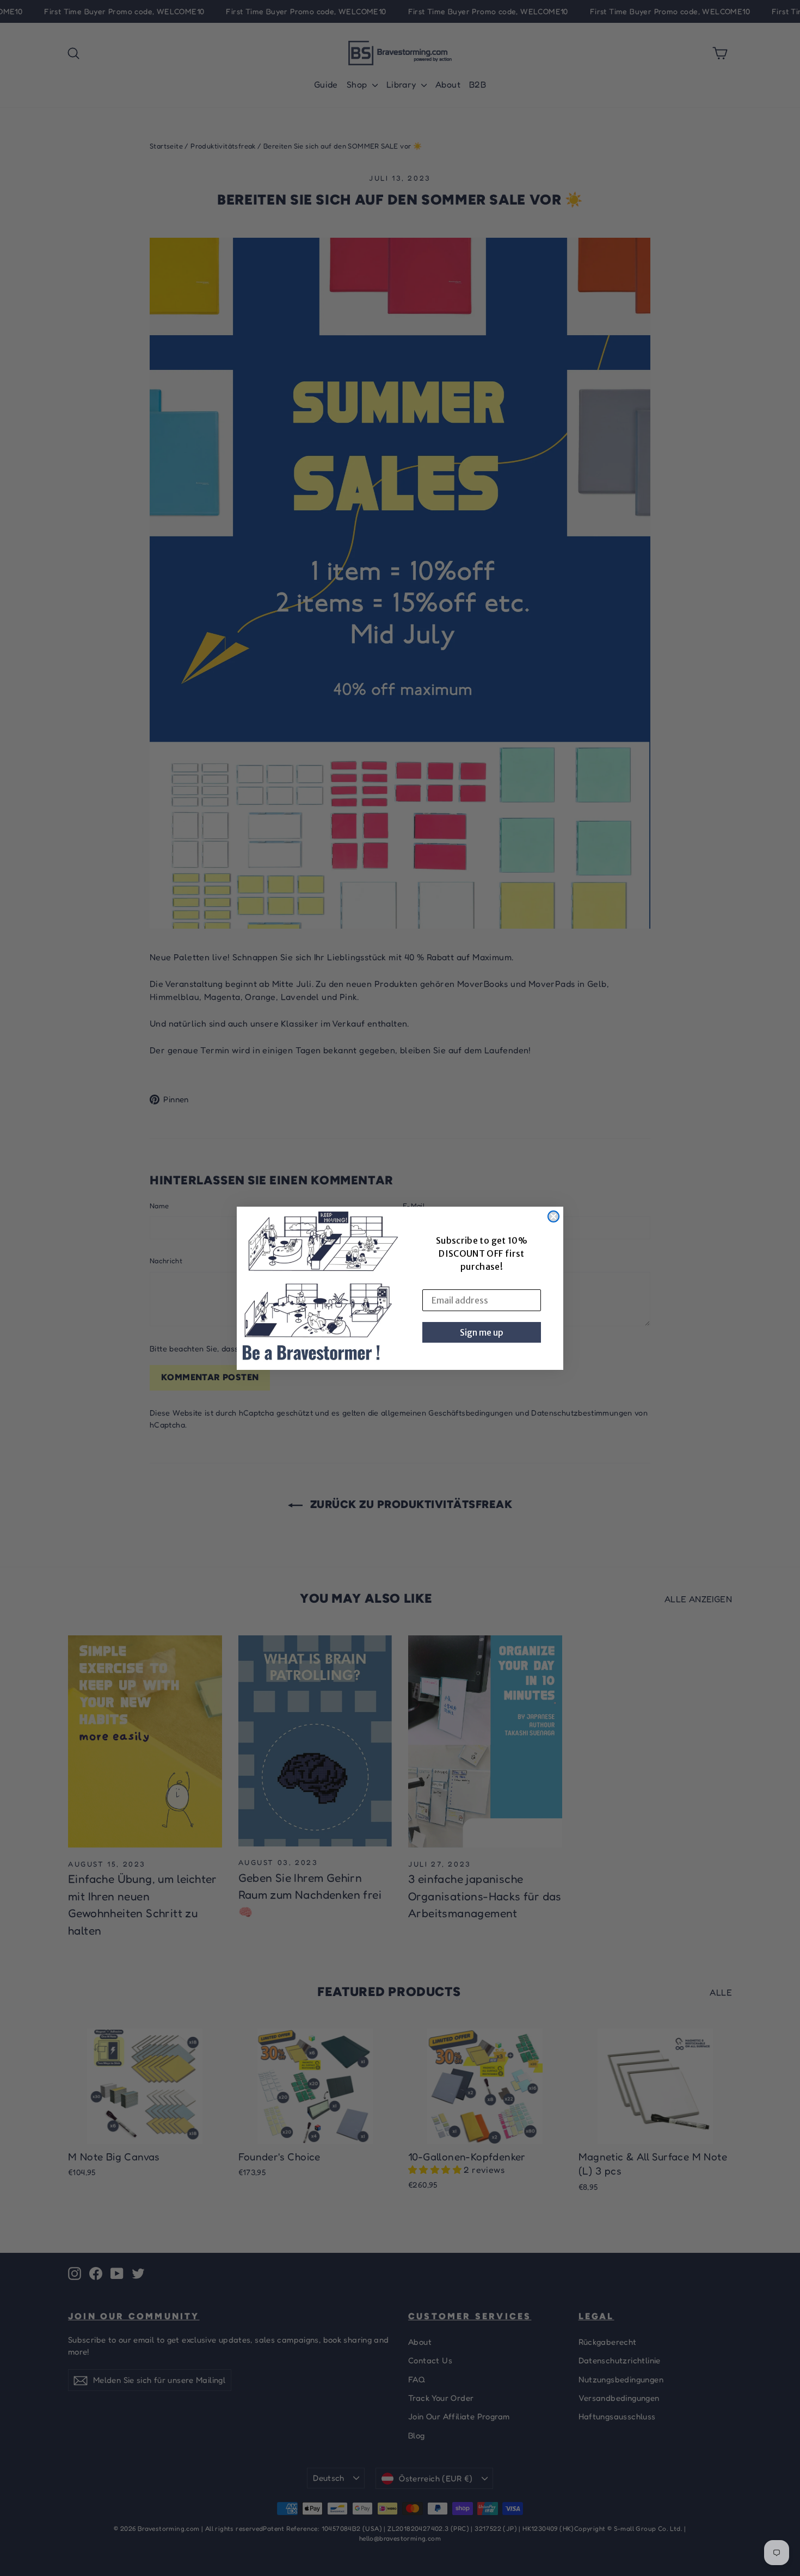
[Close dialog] (553, 1216)
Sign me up (482, 1332)
